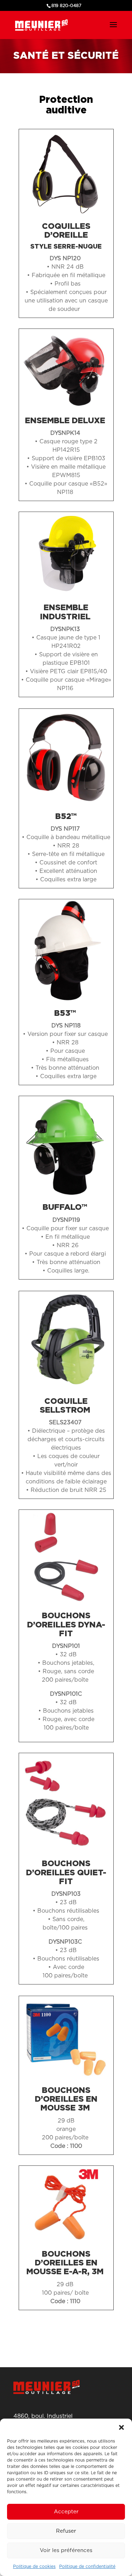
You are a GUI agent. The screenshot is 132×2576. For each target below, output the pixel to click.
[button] (121, 2427)
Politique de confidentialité (87, 2566)
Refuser (66, 2531)
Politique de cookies (34, 2566)
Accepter (66, 2512)
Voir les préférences (66, 2550)
